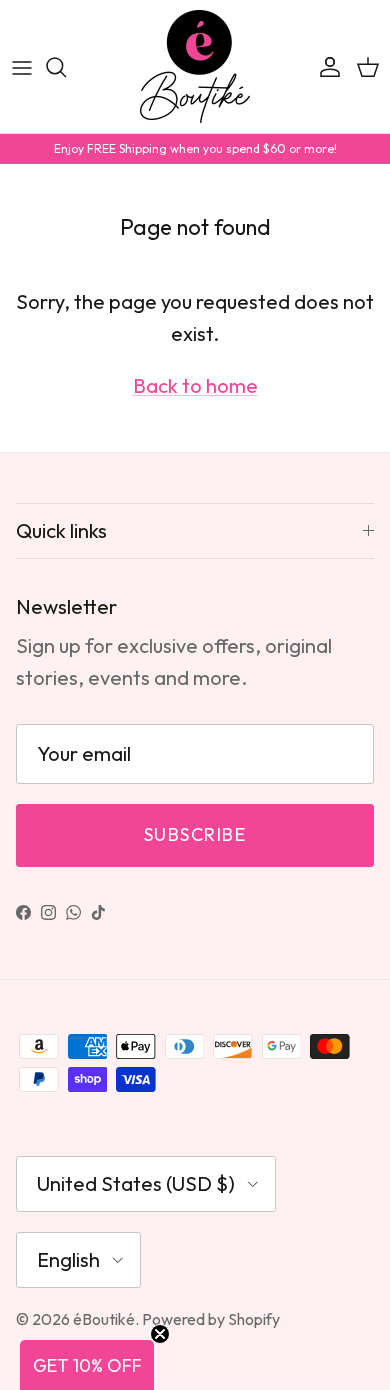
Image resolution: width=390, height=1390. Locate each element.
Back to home (195, 385)
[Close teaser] (160, 1334)
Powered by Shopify (211, 1319)
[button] (87, 1365)
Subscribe (195, 834)
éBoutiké (104, 1319)
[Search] (66, 67)
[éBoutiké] (195, 66)
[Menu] (22, 67)
